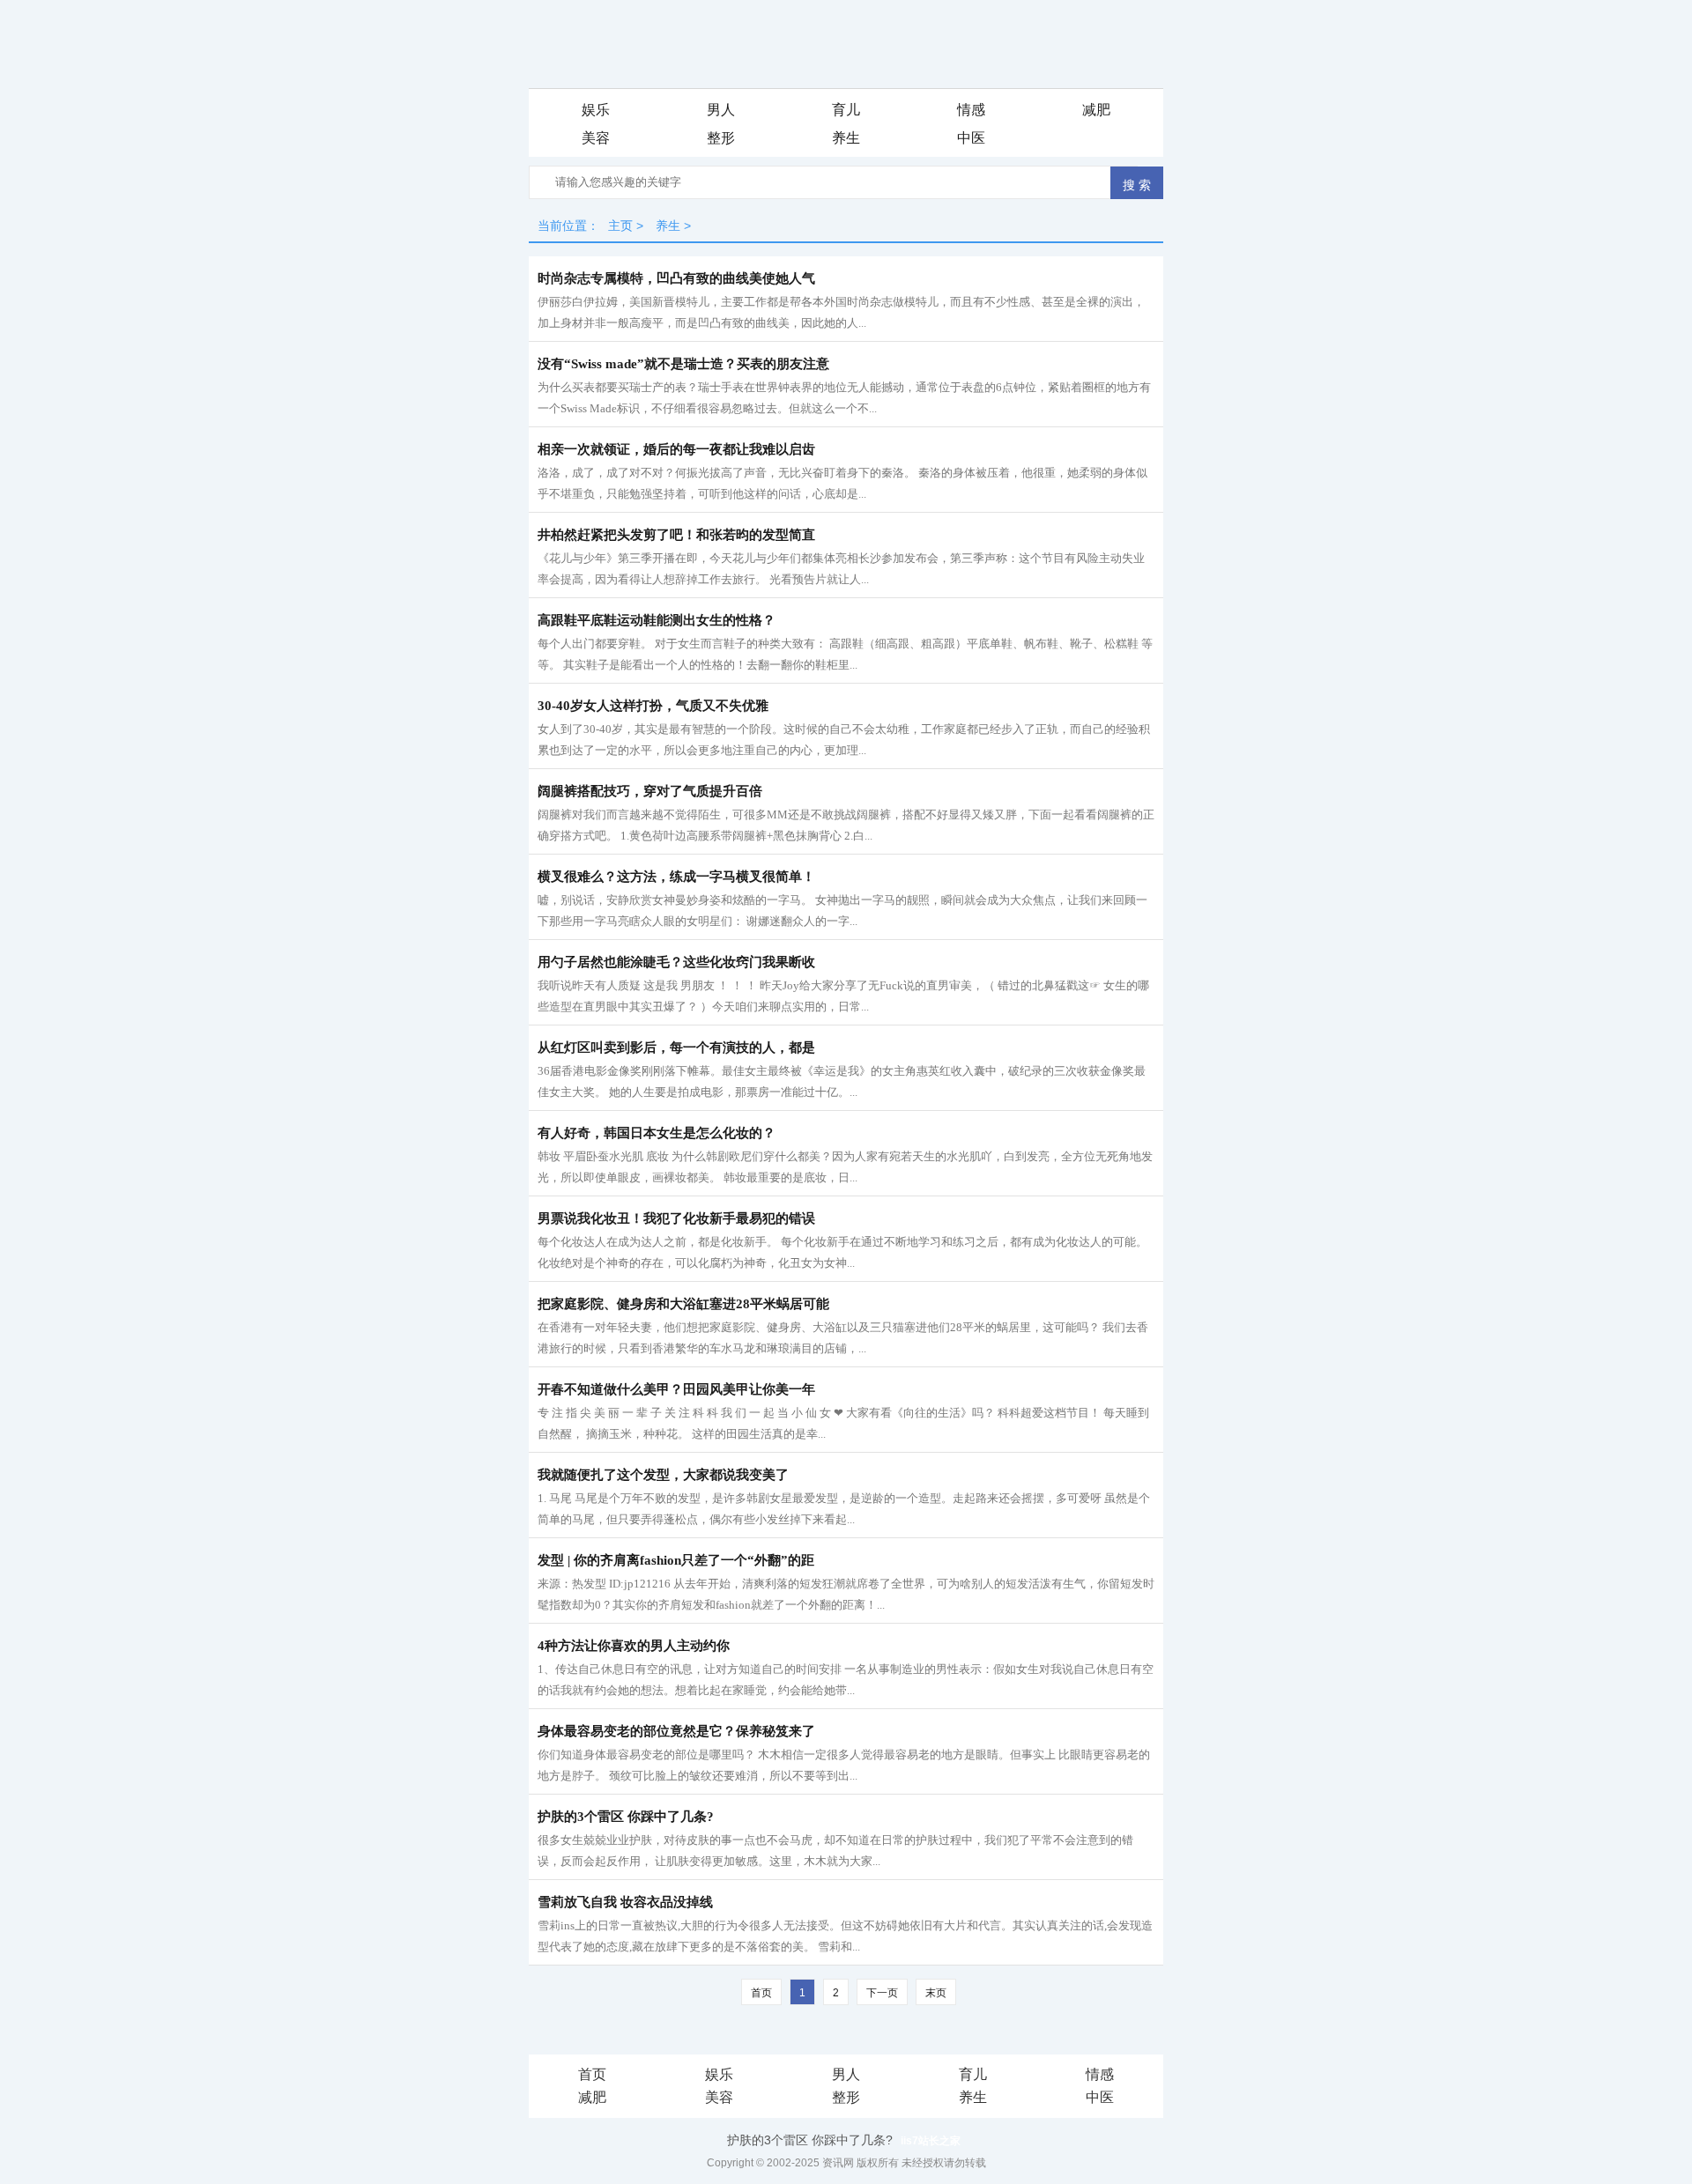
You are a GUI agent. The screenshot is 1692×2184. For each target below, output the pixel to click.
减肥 (1096, 110)
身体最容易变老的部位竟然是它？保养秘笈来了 (676, 1731)
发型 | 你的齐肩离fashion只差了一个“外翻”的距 (676, 1560)
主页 (620, 226)
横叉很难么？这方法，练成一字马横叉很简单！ (676, 877)
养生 (846, 138)
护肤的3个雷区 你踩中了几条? (626, 1817)
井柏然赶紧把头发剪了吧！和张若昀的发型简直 (676, 535)
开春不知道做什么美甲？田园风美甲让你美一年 (676, 1389)
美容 (596, 138)
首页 (592, 2074)
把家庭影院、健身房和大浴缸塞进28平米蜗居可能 (683, 1304)
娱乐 (596, 110)
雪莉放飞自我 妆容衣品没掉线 (625, 1902)
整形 (721, 138)
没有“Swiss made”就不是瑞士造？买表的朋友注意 (683, 364)
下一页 (882, 1993)
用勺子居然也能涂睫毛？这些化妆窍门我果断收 (676, 962)
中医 (971, 138)
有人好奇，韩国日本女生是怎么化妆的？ (657, 1133)
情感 (971, 110)
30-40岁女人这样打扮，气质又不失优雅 (653, 706)
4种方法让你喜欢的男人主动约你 (634, 1646)
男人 (721, 110)
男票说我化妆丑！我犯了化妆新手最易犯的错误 (676, 1218)
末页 (936, 1993)
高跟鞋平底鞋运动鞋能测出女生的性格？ (657, 620)
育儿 (846, 110)
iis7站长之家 (931, 2141)
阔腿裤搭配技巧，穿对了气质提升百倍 (650, 791)
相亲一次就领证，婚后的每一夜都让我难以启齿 (676, 449)
